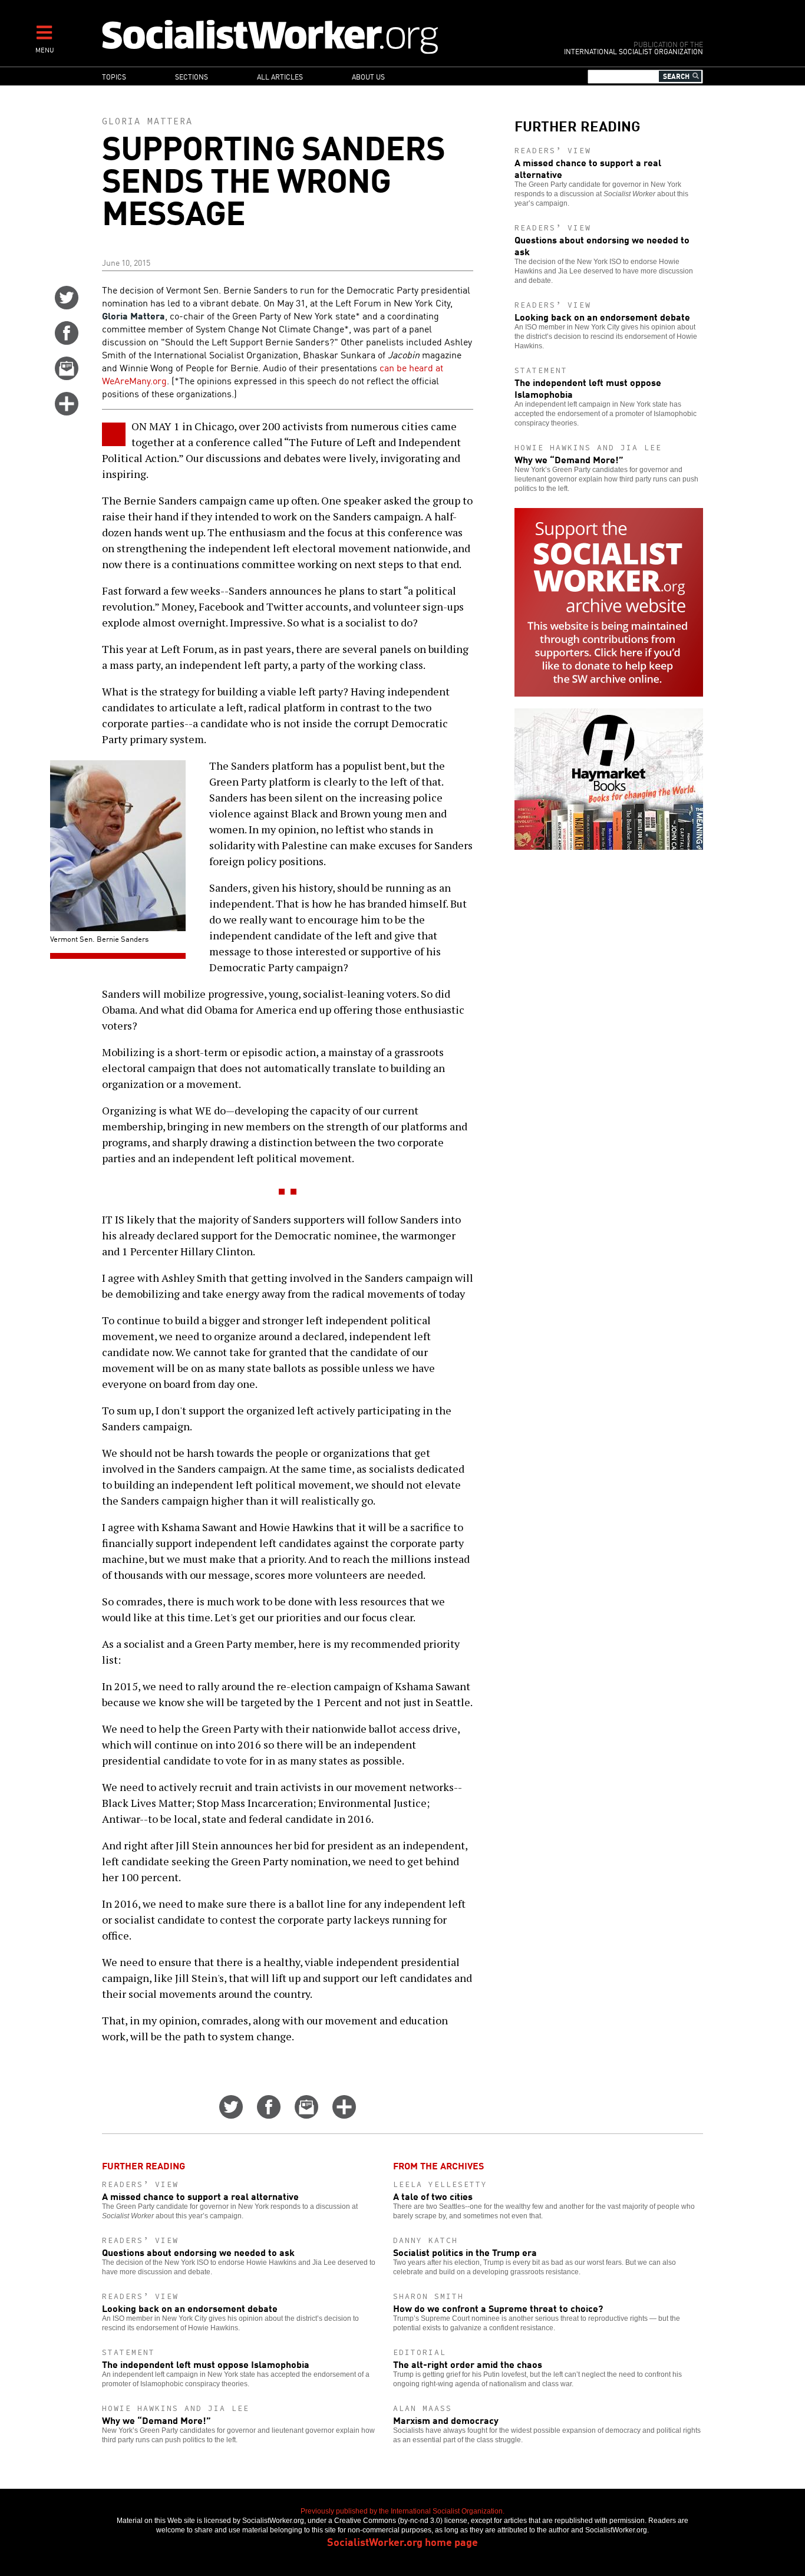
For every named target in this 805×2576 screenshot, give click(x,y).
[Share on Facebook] (67, 341)
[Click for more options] (67, 411)
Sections (192, 76)
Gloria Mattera (147, 121)
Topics (114, 76)
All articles (280, 76)
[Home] (321, 36)
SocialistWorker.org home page (402, 2541)
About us (368, 76)
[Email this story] (67, 376)
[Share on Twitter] (67, 305)
